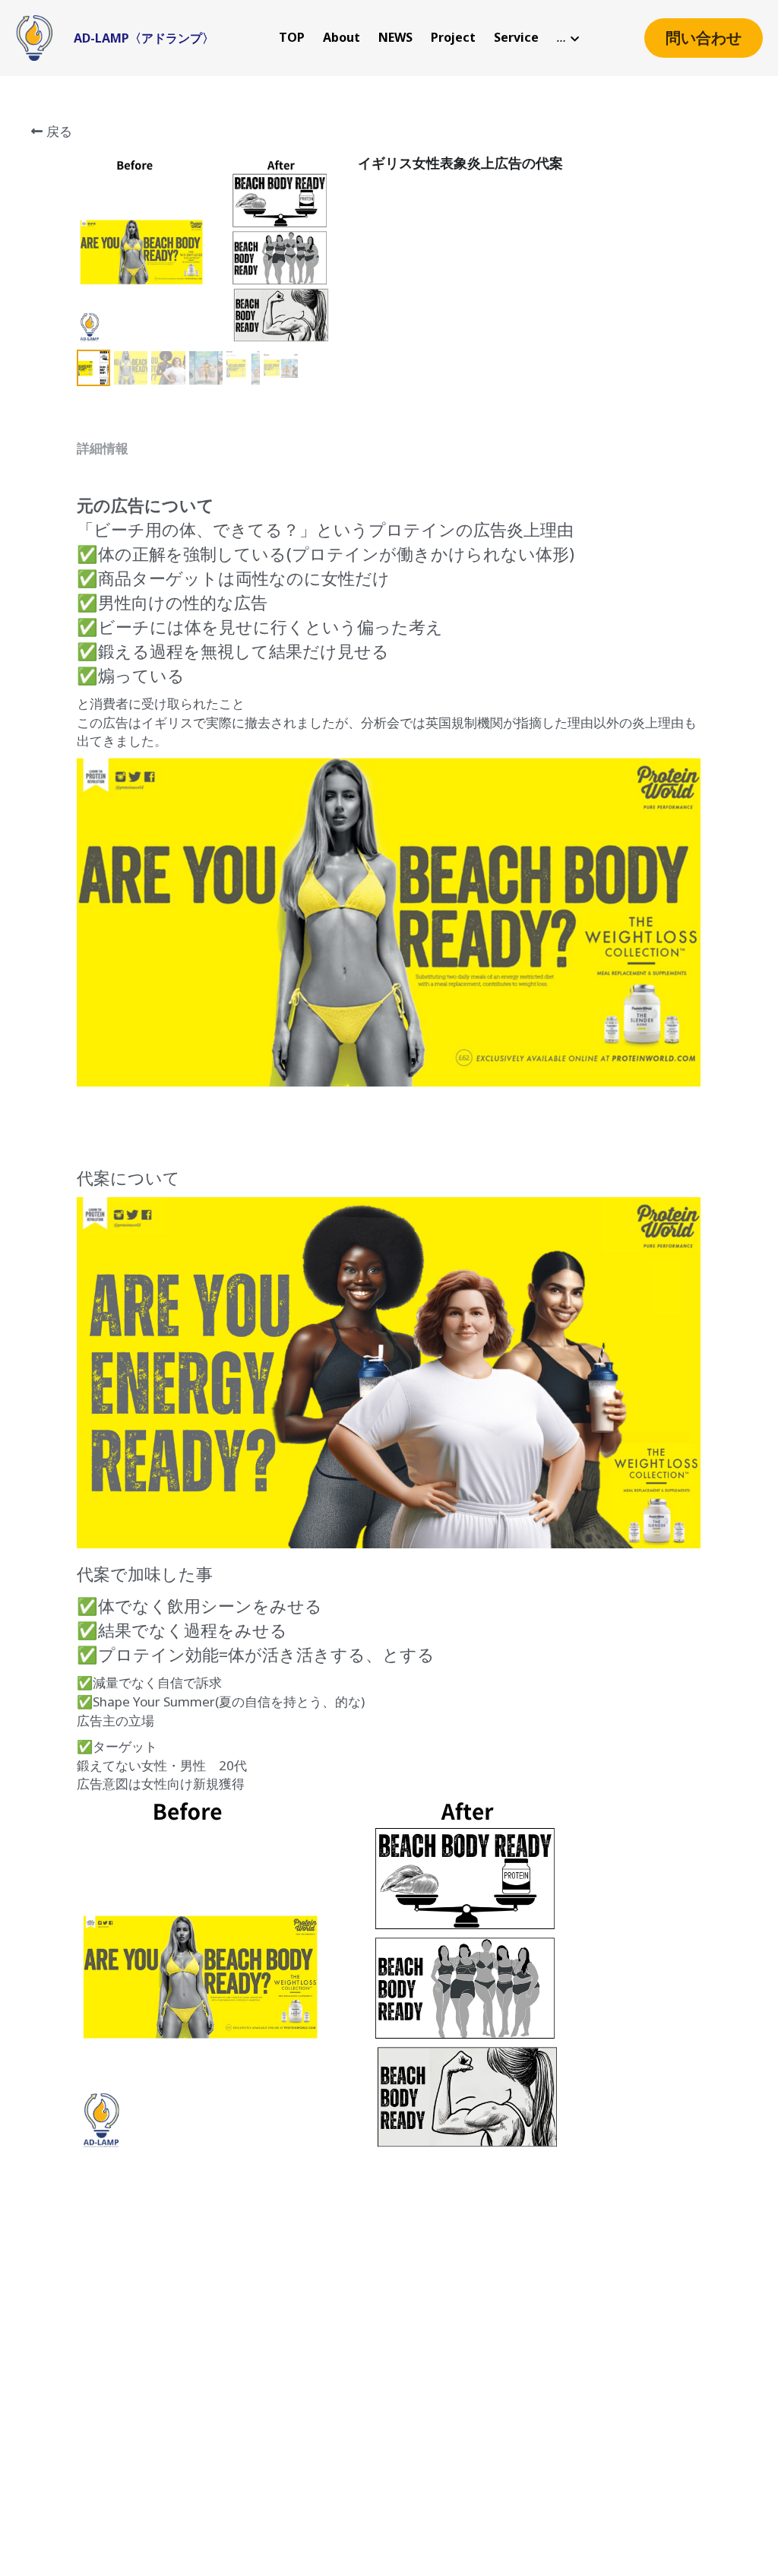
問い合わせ (704, 38)
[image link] (34, 37)
